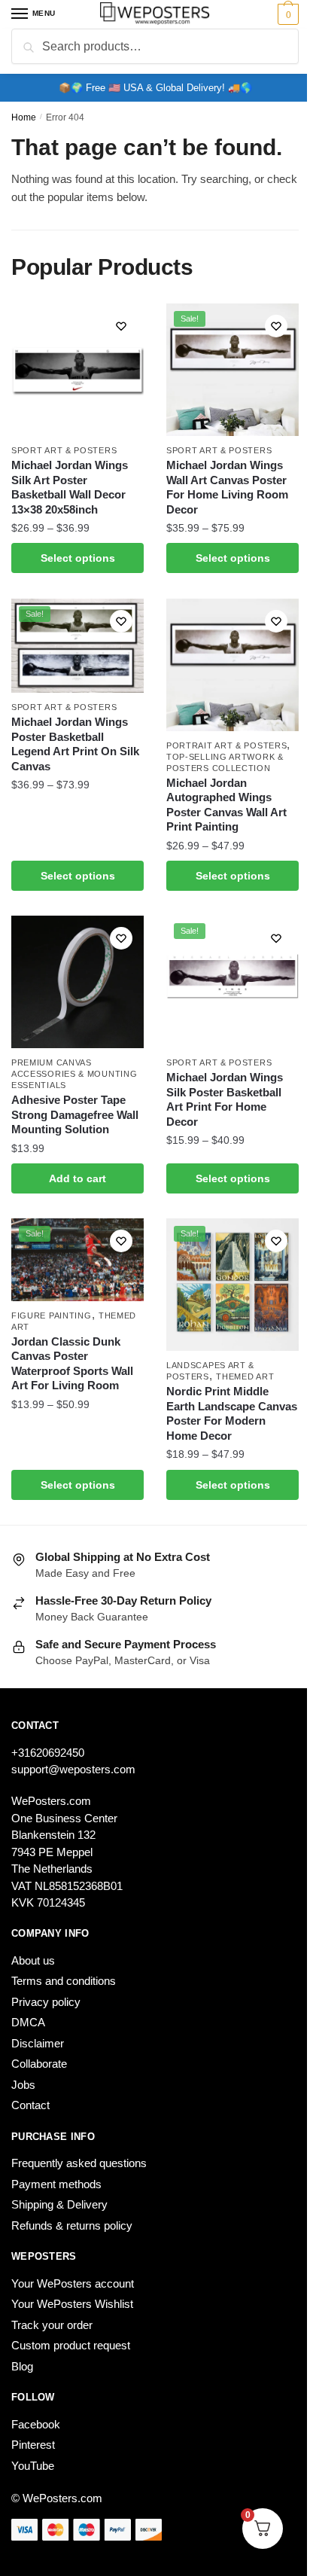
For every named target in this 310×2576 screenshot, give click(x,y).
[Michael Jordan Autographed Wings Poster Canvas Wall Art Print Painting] (232, 665)
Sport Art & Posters (64, 450)
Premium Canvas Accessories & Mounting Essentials (74, 1074)
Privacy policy (46, 2002)
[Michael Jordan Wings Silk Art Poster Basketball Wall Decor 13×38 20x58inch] (77, 370)
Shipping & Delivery (59, 2204)
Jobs (23, 2085)
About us (33, 1960)
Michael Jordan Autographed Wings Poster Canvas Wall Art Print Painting (226, 805)
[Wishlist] (121, 326)
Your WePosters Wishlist (72, 2304)
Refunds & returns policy (72, 2225)
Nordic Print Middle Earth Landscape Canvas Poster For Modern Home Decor (232, 1413)
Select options (78, 558)
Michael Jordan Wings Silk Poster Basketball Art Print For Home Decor (225, 1099)
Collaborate (39, 2064)
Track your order (52, 2325)
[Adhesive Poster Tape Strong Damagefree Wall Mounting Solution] (77, 982)
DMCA (28, 2022)
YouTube (33, 2466)
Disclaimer (38, 2043)
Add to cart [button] (77, 1178)
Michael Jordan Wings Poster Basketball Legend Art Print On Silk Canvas (75, 744)
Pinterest (33, 2445)
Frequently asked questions (79, 2163)
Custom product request (71, 2345)
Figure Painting (52, 1315)
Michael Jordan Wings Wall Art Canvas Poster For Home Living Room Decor (227, 487)
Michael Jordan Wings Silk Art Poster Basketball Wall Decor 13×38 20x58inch (70, 487)
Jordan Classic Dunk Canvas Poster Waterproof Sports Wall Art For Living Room (72, 1364)
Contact (30, 2105)
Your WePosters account (73, 2283)
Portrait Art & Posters (226, 745)
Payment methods (56, 2184)
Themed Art (245, 1376)
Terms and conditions (64, 1981)
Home (24, 117)
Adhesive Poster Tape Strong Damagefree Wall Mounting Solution (75, 1114)
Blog (22, 2366)
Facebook (36, 2424)
